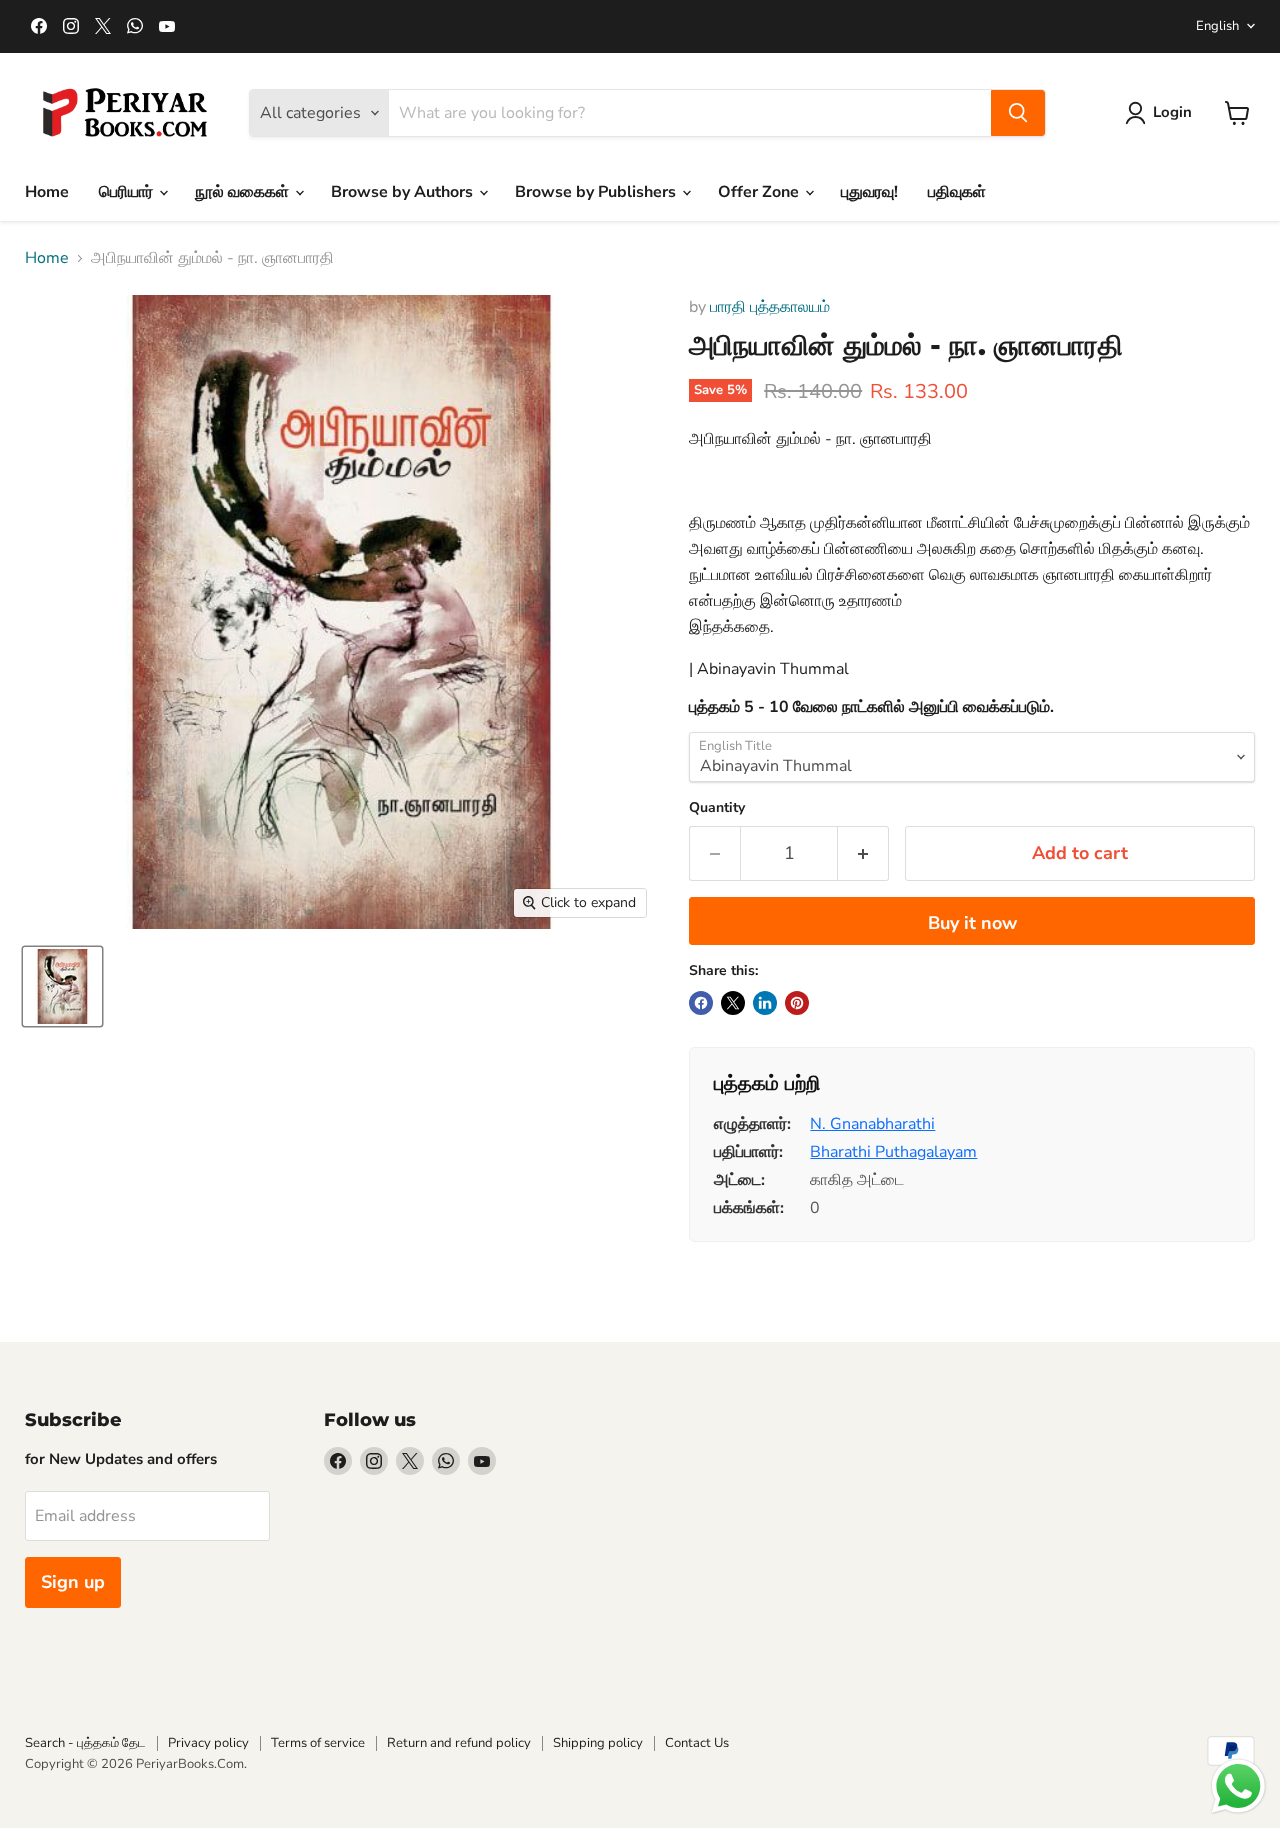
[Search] (1018, 113)
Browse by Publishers (597, 192)
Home (47, 192)
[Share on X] (733, 1003)
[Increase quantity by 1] (863, 853)
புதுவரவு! (869, 192)
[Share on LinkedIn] (765, 1003)
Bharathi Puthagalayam (893, 1152)
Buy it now (972, 923)
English (1217, 26)
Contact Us (697, 1743)
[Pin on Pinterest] (797, 1003)
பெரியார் (128, 192)
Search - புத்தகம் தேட (85, 1743)
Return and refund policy (459, 1743)
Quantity (717, 808)
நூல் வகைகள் (244, 192)
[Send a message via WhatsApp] (1238, 1786)
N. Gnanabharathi (872, 1124)
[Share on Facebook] (701, 1003)
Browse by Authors (404, 192)
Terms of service (318, 1743)
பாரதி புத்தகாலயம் (770, 307)
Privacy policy (208, 1743)
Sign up (73, 1582)
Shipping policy (598, 1743)
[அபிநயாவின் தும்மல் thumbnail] (62, 986)
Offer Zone (760, 192)
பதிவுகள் (957, 192)
